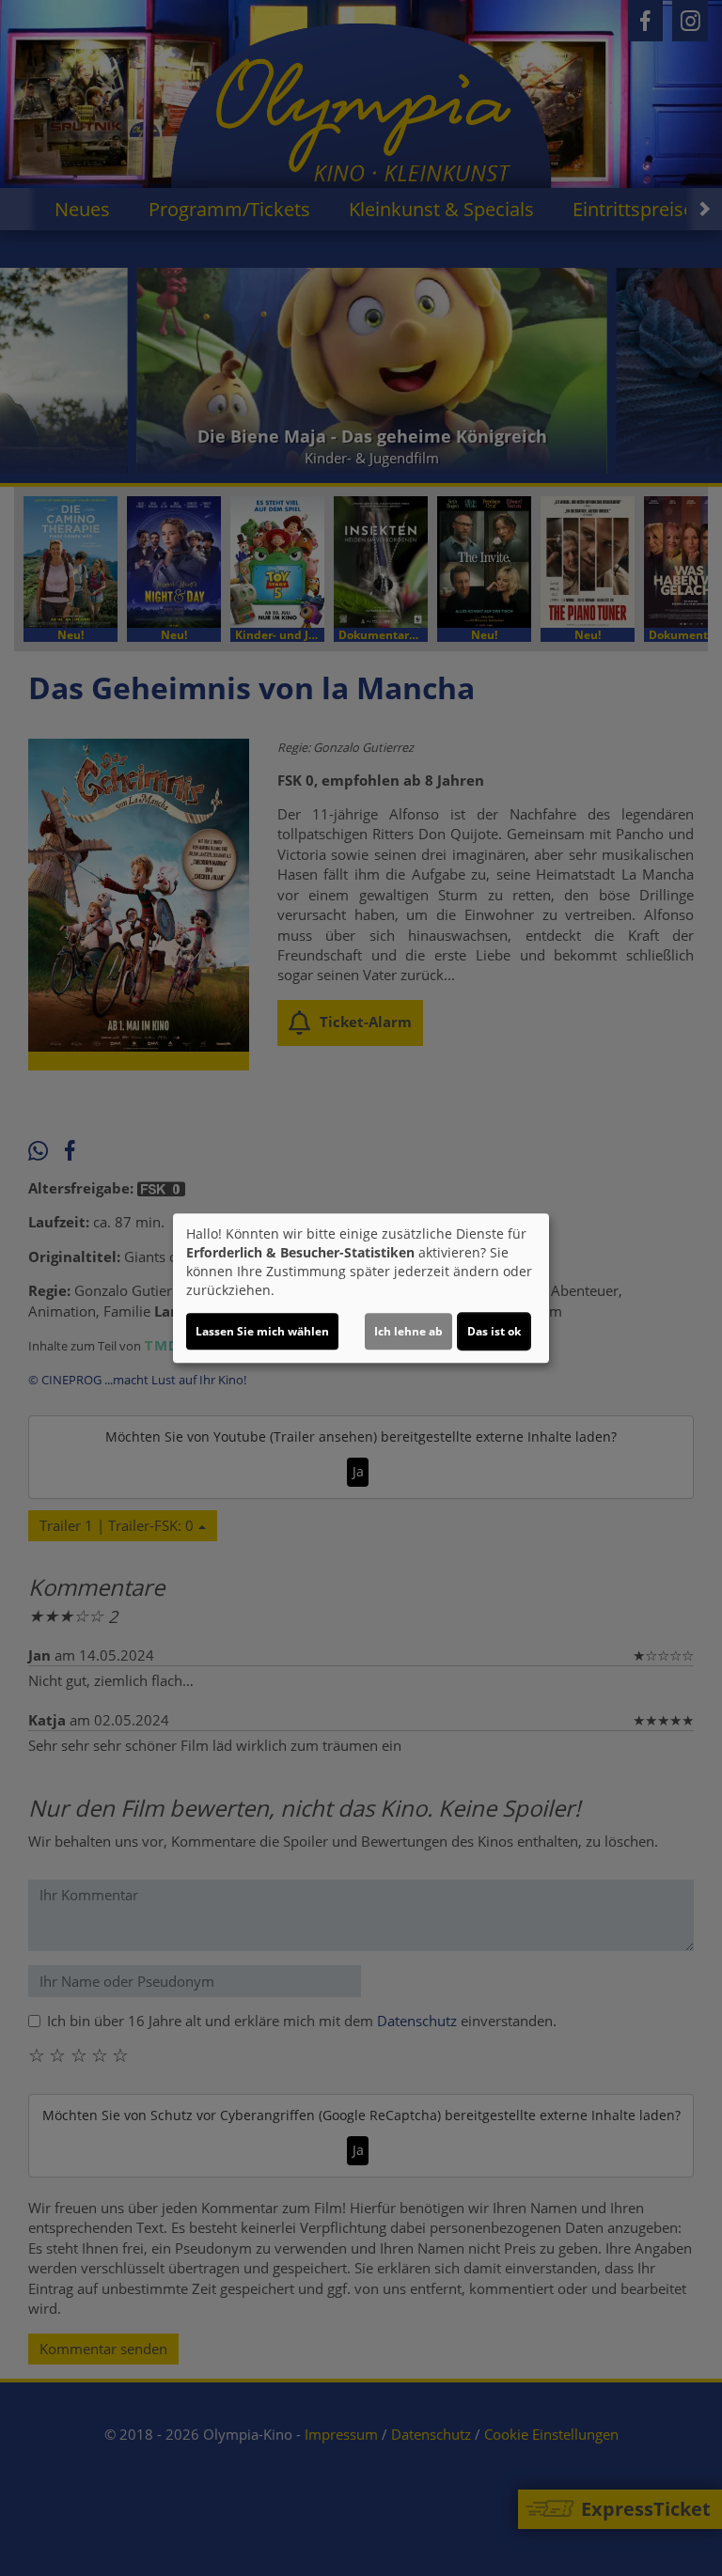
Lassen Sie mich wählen (262, 1331)
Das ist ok (494, 1331)
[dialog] (361, 1288)
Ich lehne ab (408, 1331)
